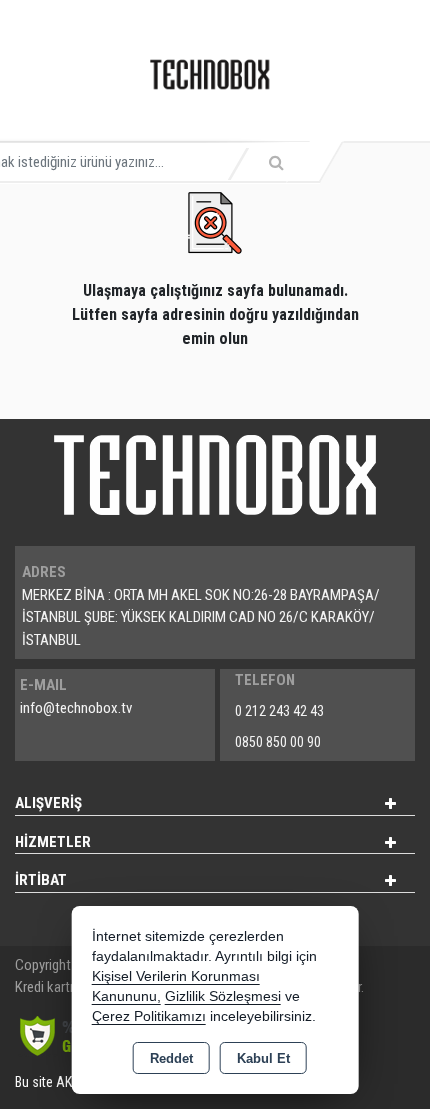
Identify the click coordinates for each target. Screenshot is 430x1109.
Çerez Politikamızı (149, 1016)
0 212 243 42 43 (279, 711)
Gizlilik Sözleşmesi (223, 996)
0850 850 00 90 (278, 742)
